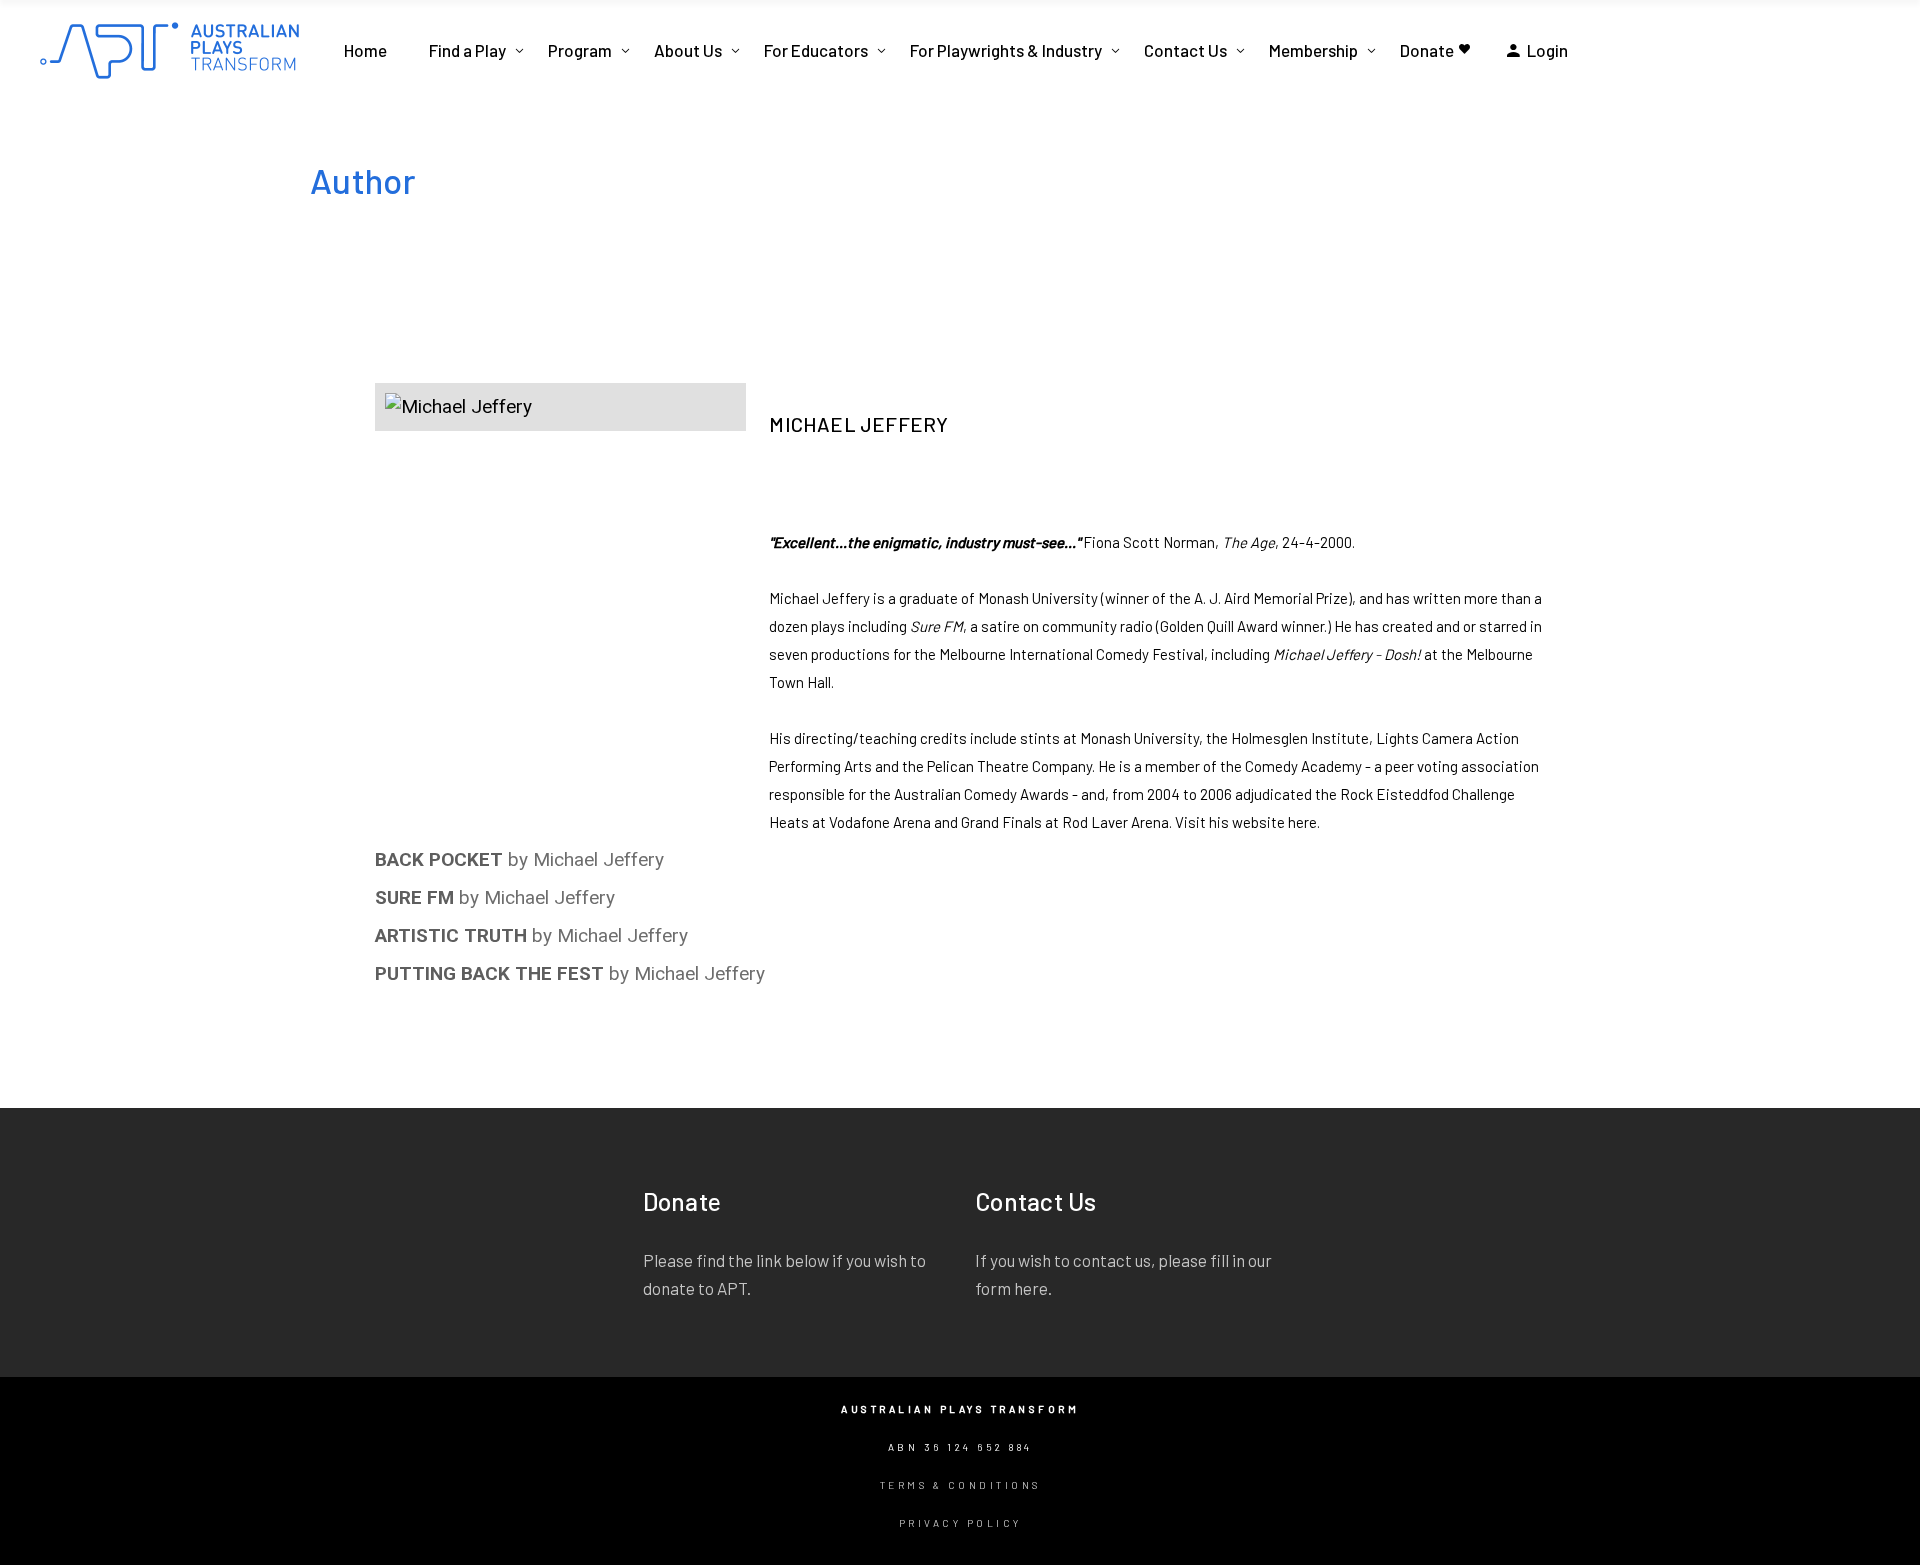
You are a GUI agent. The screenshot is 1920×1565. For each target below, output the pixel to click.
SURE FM (414, 897)
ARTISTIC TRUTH (451, 935)
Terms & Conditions (960, 1485)
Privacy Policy (960, 1523)
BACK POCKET (439, 859)
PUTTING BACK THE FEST (489, 973)
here (1302, 822)
